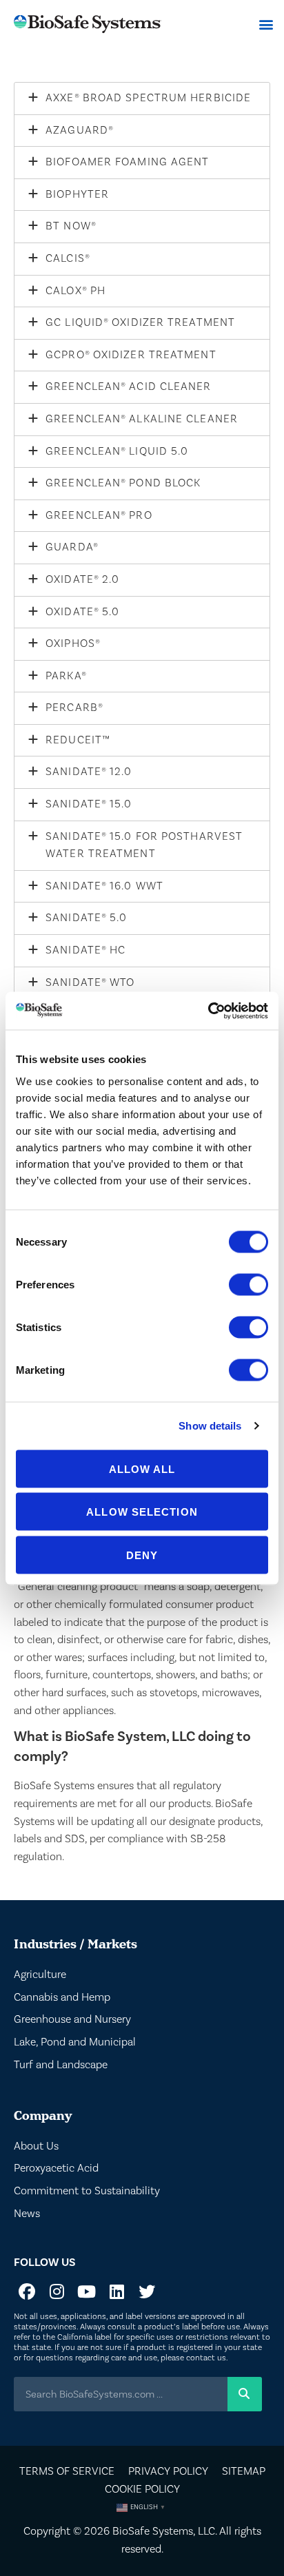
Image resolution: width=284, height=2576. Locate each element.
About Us (36, 2146)
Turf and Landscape (61, 2065)
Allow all (142, 1469)
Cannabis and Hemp (62, 1997)
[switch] (248, 1284)
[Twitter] (147, 2291)
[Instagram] (57, 2291)
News (27, 2214)
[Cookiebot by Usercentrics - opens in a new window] (208, 1011)
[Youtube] (87, 2291)
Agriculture (40, 1975)
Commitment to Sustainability (87, 2191)
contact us (206, 2358)
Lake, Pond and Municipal (75, 2042)
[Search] (245, 2394)
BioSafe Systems (153, 2531)
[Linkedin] (116, 2291)
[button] (266, 24)
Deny (142, 1555)
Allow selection (142, 1512)
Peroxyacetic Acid (56, 2168)
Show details (210, 1426)
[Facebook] (27, 2291)
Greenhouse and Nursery (72, 2019)
